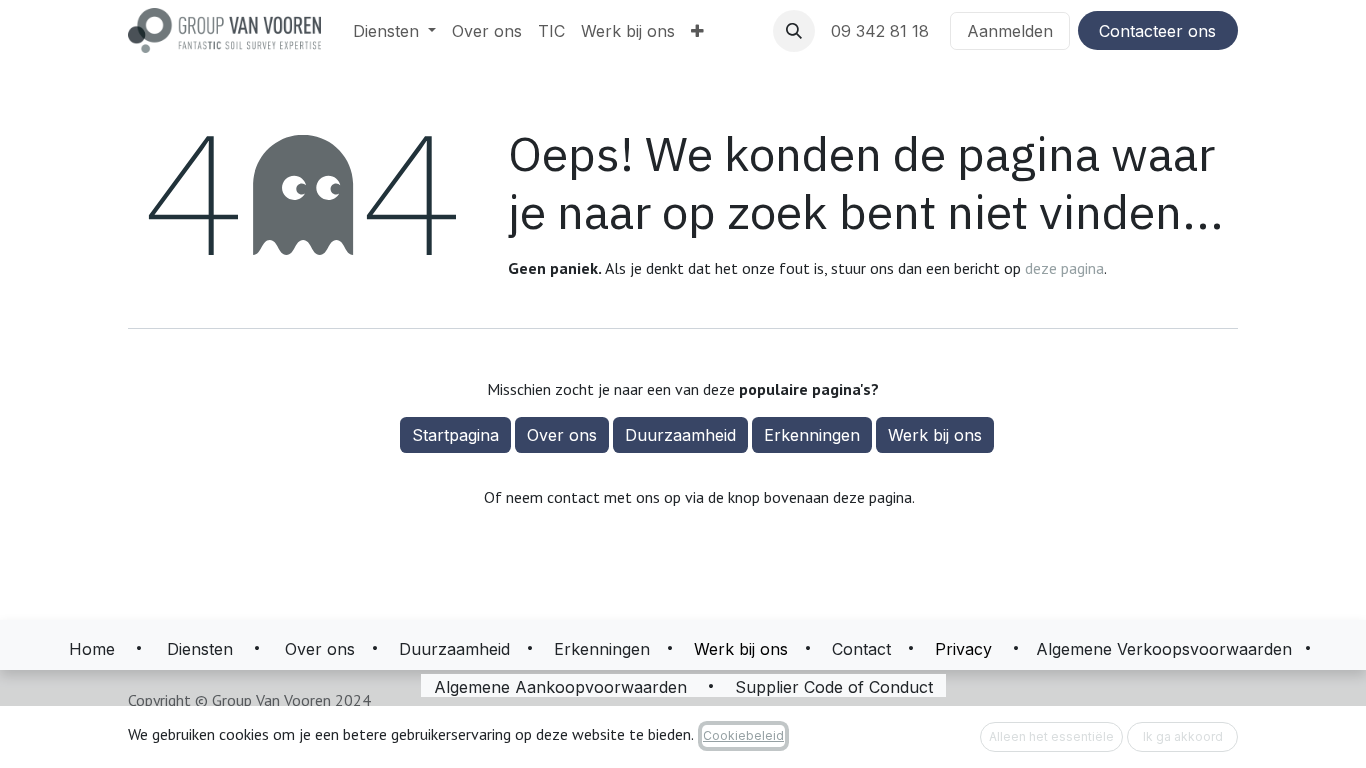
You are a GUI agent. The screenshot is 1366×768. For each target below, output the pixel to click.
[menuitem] (394, 31)
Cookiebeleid (743, 735)
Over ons (562, 435)
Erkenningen (812, 435)
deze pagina (1064, 268)
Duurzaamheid (680, 435)
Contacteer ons (1157, 31)
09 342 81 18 (882, 31)
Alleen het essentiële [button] (1051, 736)
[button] (794, 31)
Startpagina (455, 435)
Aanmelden (1010, 31)
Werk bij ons (935, 435)
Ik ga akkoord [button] (1183, 736)
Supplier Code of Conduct (834, 687)
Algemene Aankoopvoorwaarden (560, 687)
